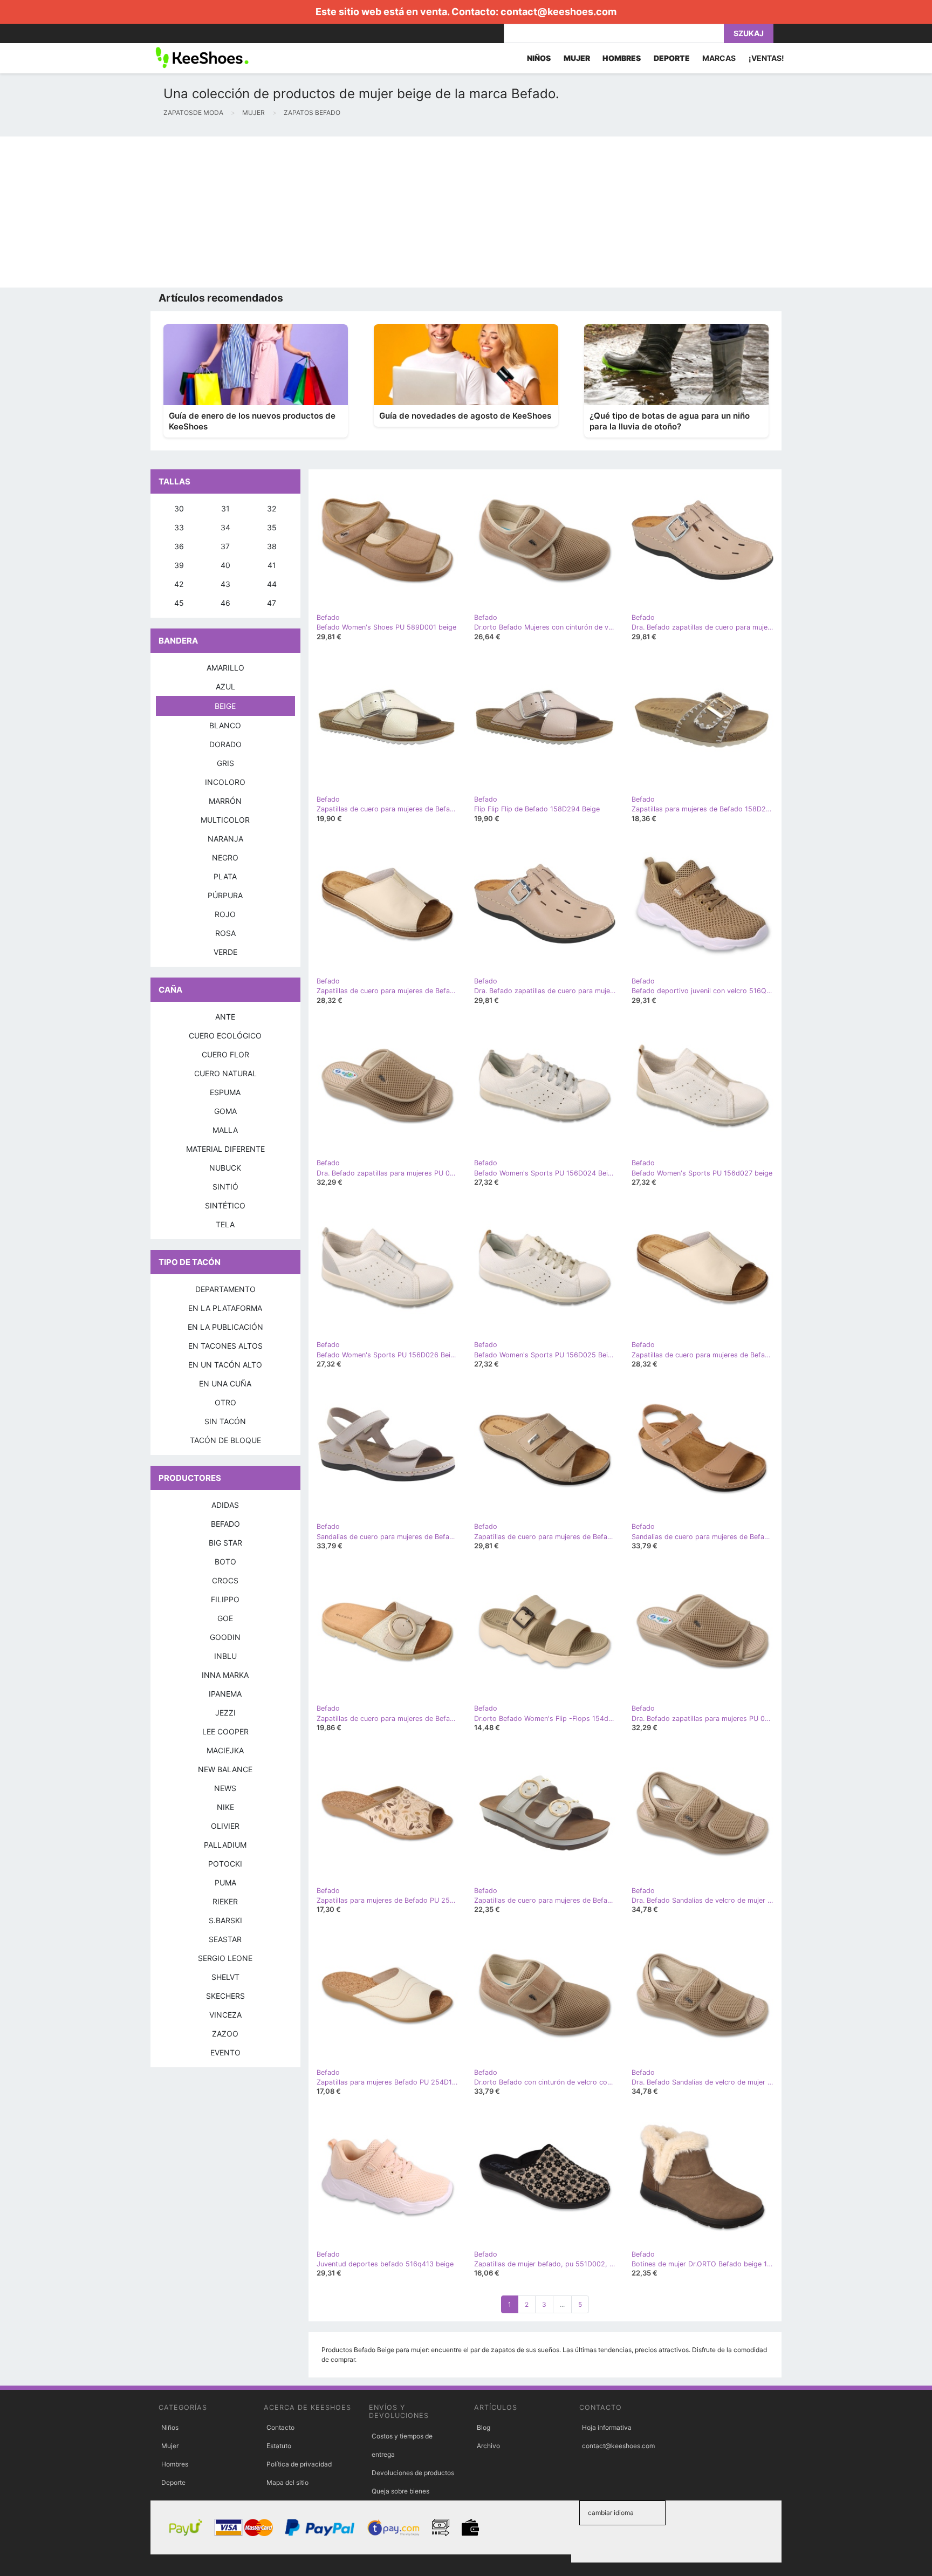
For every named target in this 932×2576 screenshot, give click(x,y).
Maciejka (225, 1750)
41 (272, 565)
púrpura (225, 895)
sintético (225, 1205)
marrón (225, 801)
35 (272, 527)
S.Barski (225, 1920)
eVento (225, 2052)
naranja (225, 839)
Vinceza (225, 2015)
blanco (225, 725)
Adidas (225, 1505)
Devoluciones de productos (413, 2473)
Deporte (173, 2482)
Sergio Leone (225, 1958)
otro (225, 1402)
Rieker (225, 1901)
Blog (484, 2427)
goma (225, 1111)
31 (225, 508)
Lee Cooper (225, 1731)
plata (225, 876)
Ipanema (225, 1694)
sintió (225, 1187)
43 (225, 584)
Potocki (225, 1864)
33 (179, 527)
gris (225, 763)
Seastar (225, 1939)
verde (225, 952)
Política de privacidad (299, 2464)
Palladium (225, 1845)
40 (225, 565)
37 (225, 546)
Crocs (225, 1580)
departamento (225, 1289)
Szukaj (749, 33)
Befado (225, 1524)
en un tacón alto (225, 1365)
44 (272, 584)
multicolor (225, 820)
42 (179, 584)
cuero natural (225, 1073)
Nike (225, 1807)
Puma (225, 1883)
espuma (225, 1092)
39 (179, 565)
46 (225, 603)
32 (272, 508)
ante (225, 1017)
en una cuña (225, 1383)
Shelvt (225, 1977)
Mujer (170, 2446)
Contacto (280, 2427)
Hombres (175, 2464)
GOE (225, 1618)
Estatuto (279, 2446)
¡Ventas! (766, 58)
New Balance (225, 1769)
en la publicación (225, 1327)
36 (179, 546)
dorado (225, 744)
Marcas (719, 58)
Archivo (488, 2446)
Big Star (225, 1543)
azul (225, 686)
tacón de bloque (225, 1440)
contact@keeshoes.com (558, 12)
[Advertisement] (324, 212)
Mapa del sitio (287, 2482)
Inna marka (225, 1675)
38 (272, 546)
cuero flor (225, 1054)
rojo (225, 914)
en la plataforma (225, 1308)
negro (225, 857)
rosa (225, 933)
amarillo (225, 668)
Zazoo (225, 2034)
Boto (225, 1562)
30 (179, 508)
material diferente (225, 1149)
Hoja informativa (607, 2427)
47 (272, 603)
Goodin (225, 1637)
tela (225, 1224)
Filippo (225, 1599)
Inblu (225, 1656)
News (225, 1788)
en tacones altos (225, 1346)
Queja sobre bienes (400, 2491)
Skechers (225, 1996)
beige (225, 706)
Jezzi (225, 1713)
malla (225, 1130)
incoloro (225, 782)
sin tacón (225, 1421)
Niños (170, 2427)
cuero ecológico (225, 1036)
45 (179, 603)
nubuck (225, 1168)
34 (225, 527)
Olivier (225, 1826)
